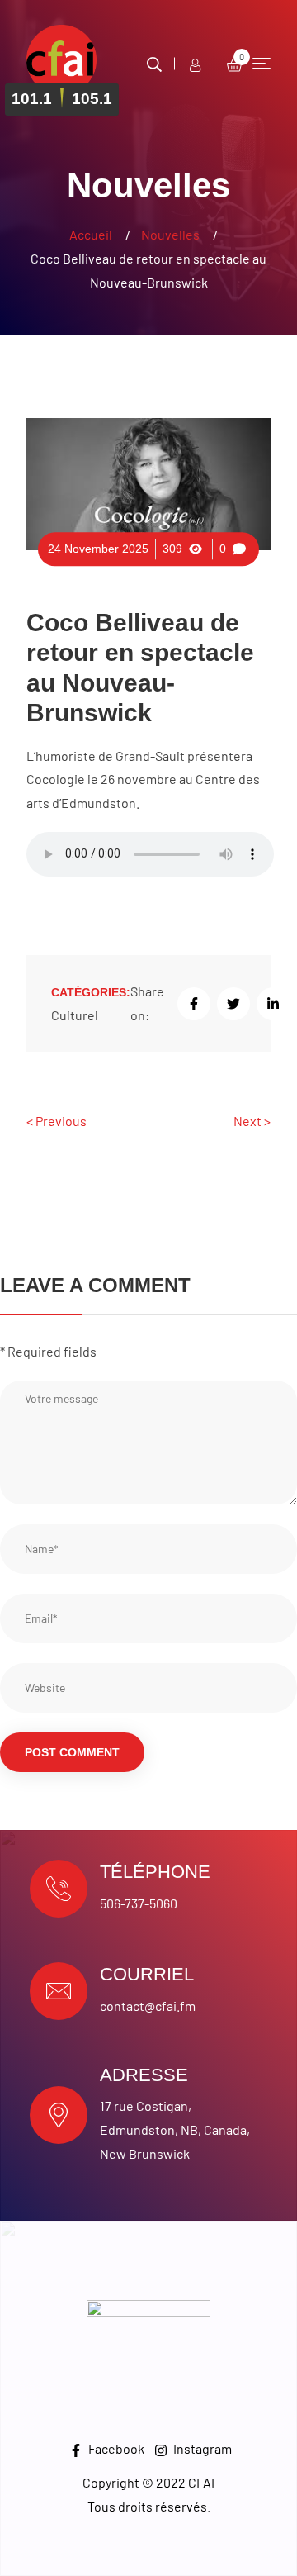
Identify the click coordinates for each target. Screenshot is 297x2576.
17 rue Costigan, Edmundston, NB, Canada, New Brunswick (175, 2129)
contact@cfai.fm (148, 2006)
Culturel (75, 1015)
